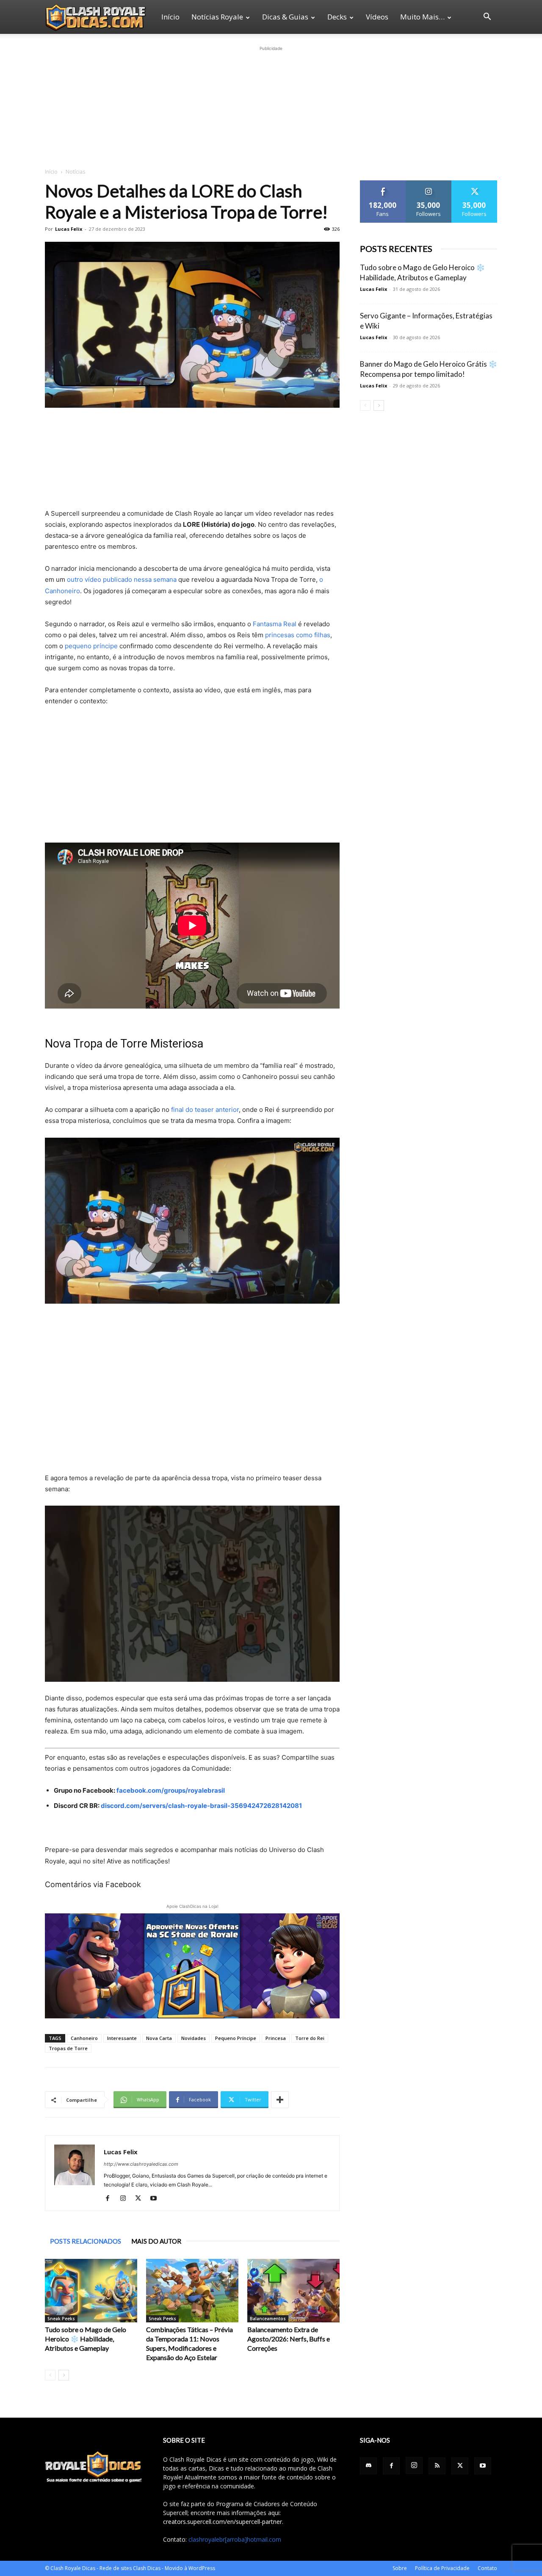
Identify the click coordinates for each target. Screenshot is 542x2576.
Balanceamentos (268, 2319)
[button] (487, 18)
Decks (337, 17)
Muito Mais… (422, 17)
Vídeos (377, 17)
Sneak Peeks (61, 2319)
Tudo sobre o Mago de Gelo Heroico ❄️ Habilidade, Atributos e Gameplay (86, 2339)
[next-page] (64, 2375)
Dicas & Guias (285, 17)
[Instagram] (126, 2199)
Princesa (276, 2038)
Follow (429, 184)
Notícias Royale (217, 17)
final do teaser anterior (205, 1110)
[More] (280, 2100)
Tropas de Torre (68, 2048)
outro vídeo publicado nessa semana (122, 579)
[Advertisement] (271, 106)
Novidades (194, 2038)
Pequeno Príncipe (236, 2038)
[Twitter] (141, 2199)
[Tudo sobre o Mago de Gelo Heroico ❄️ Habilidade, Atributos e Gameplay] (91, 2291)
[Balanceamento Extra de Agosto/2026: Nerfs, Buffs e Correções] (293, 2291)
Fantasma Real (275, 624)
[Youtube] (156, 2199)
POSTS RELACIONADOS (86, 2241)
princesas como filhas (298, 635)
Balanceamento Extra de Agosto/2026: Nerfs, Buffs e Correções (289, 2339)
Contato (487, 2568)
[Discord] (368, 2466)
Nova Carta (159, 2038)
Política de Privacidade (442, 2568)
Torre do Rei (310, 2038)
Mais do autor (156, 2241)
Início (170, 17)
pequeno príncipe (91, 646)
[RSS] (437, 2466)
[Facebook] (111, 2199)
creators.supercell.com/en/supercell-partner (223, 2522)
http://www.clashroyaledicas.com (141, 2164)
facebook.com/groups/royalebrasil (171, 1790)
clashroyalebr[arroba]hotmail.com (235, 2539)
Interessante (122, 2038)
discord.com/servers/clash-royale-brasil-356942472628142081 (201, 1806)
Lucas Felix (69, 229)
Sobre (400, 2568)
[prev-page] (50, 2375)
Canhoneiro (84, 2038)
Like (383, 184)
